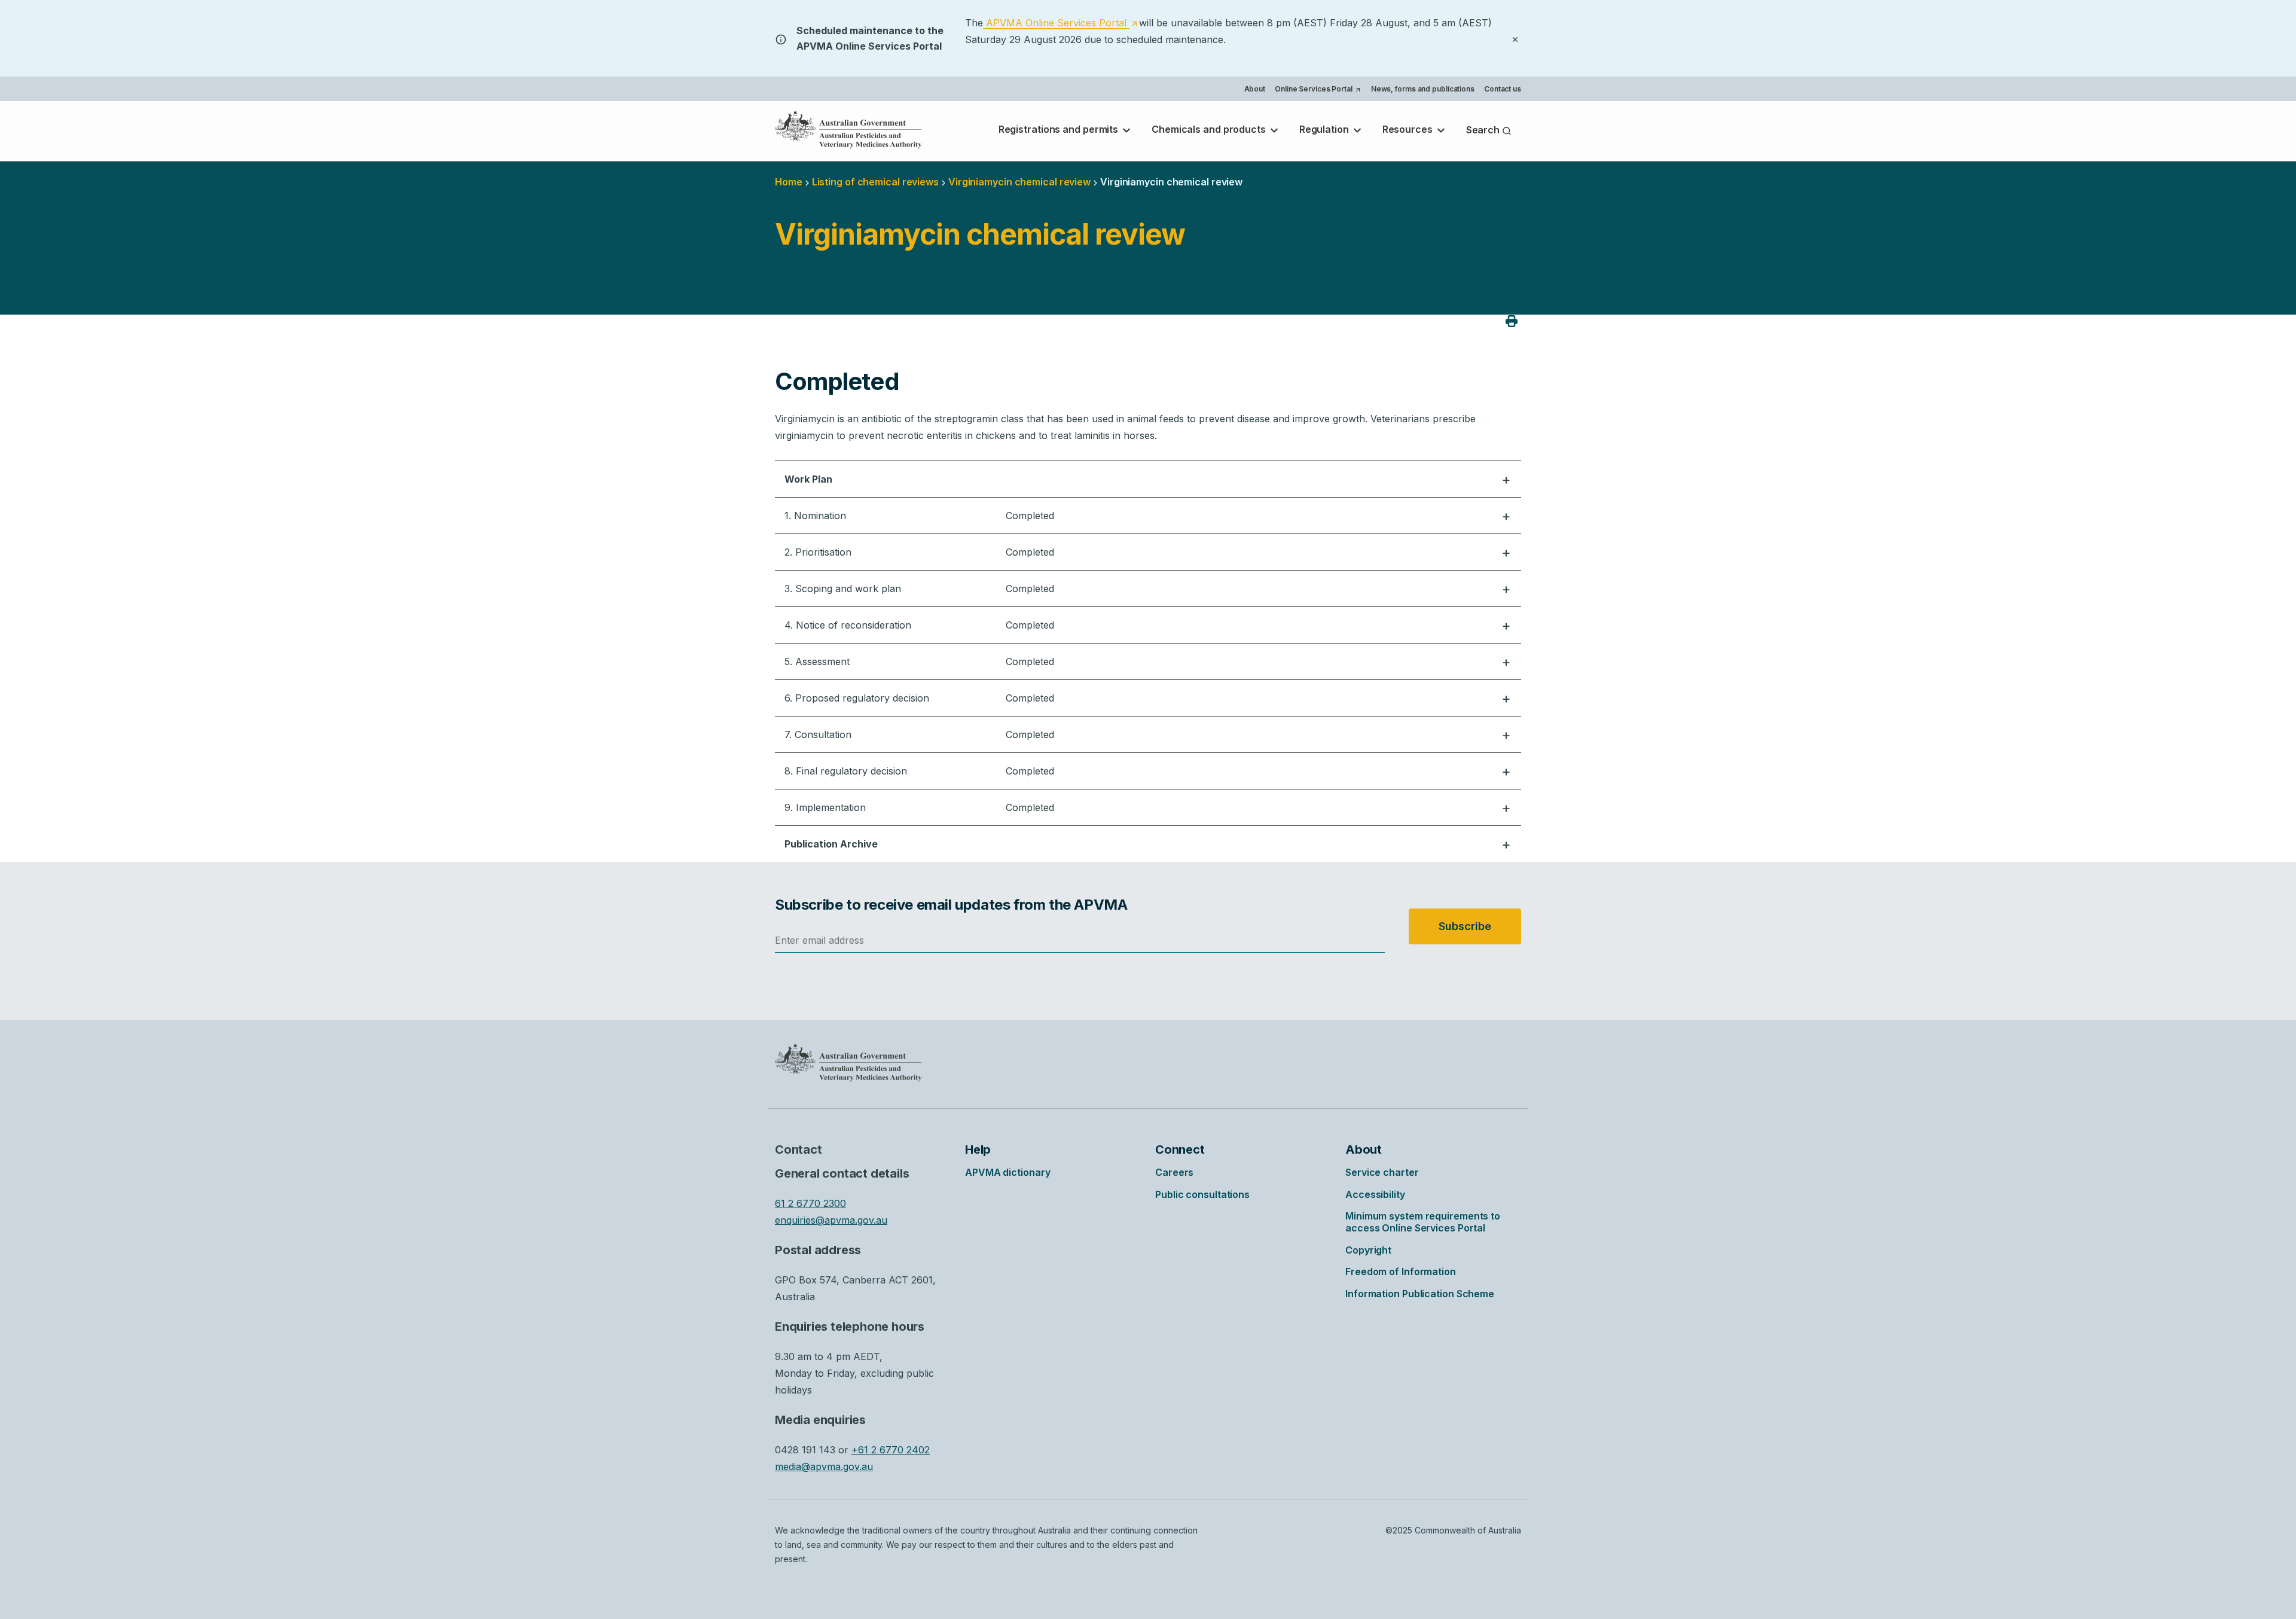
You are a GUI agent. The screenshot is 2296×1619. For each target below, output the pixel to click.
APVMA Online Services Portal (1060, 23)
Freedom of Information (1401, 1272)
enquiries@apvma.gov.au (831, 1220)
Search (1484, 130)
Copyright (1368, 1250)
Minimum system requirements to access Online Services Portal (1423, 1222)
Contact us (1503, 89)
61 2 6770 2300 (810, 1203)
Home (789, 182)
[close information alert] (1515, 38)
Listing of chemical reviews (875, 182)
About (1255, 89)
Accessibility (1375, 1194)
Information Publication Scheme (1420, 1294)
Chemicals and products (1210, 129)
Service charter (1382, 1172)
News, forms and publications (1423, 89)
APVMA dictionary (1007, 1172)
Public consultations (1202, 1194)
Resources (1409, 129)
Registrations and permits (1060, 129)
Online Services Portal (1318, 90)
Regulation (1325, 129)
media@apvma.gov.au (824, 1466)
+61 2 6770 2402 (891, 1450)
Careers (1174, 1172)
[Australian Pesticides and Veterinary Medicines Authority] (848, 130)
